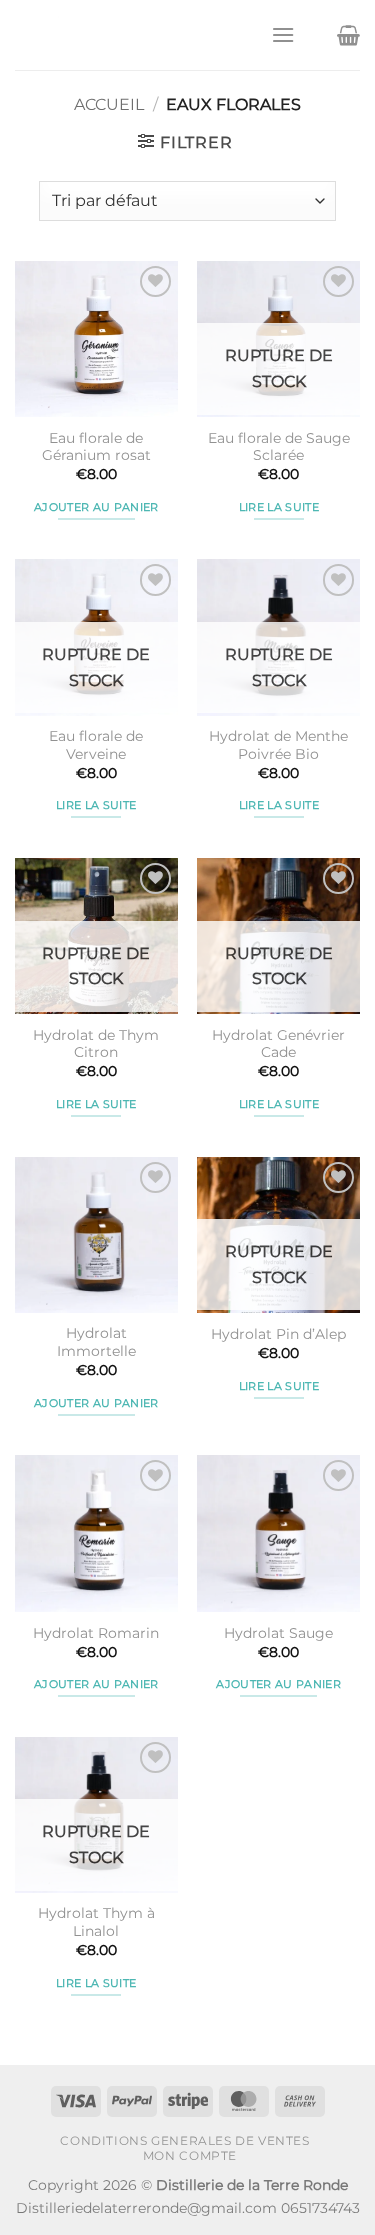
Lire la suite (279, 507)
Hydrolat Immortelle (96, 1342)
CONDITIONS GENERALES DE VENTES (184, 2140)
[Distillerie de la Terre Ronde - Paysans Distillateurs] (135, 35)
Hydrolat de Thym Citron (96, 1044)
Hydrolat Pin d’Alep (278, 1334)
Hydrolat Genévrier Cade (278, 1044)
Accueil (109, 104)
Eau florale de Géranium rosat (96, 447)
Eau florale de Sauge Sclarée (279, 447)
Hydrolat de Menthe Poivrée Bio (278, 745)
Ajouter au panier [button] (96, 507)
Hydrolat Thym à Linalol (96, 1922)
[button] (283, 34)
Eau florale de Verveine (96, 745)
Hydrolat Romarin (96, 1633)
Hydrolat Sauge (278, 1633)
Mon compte (190, 2155)
